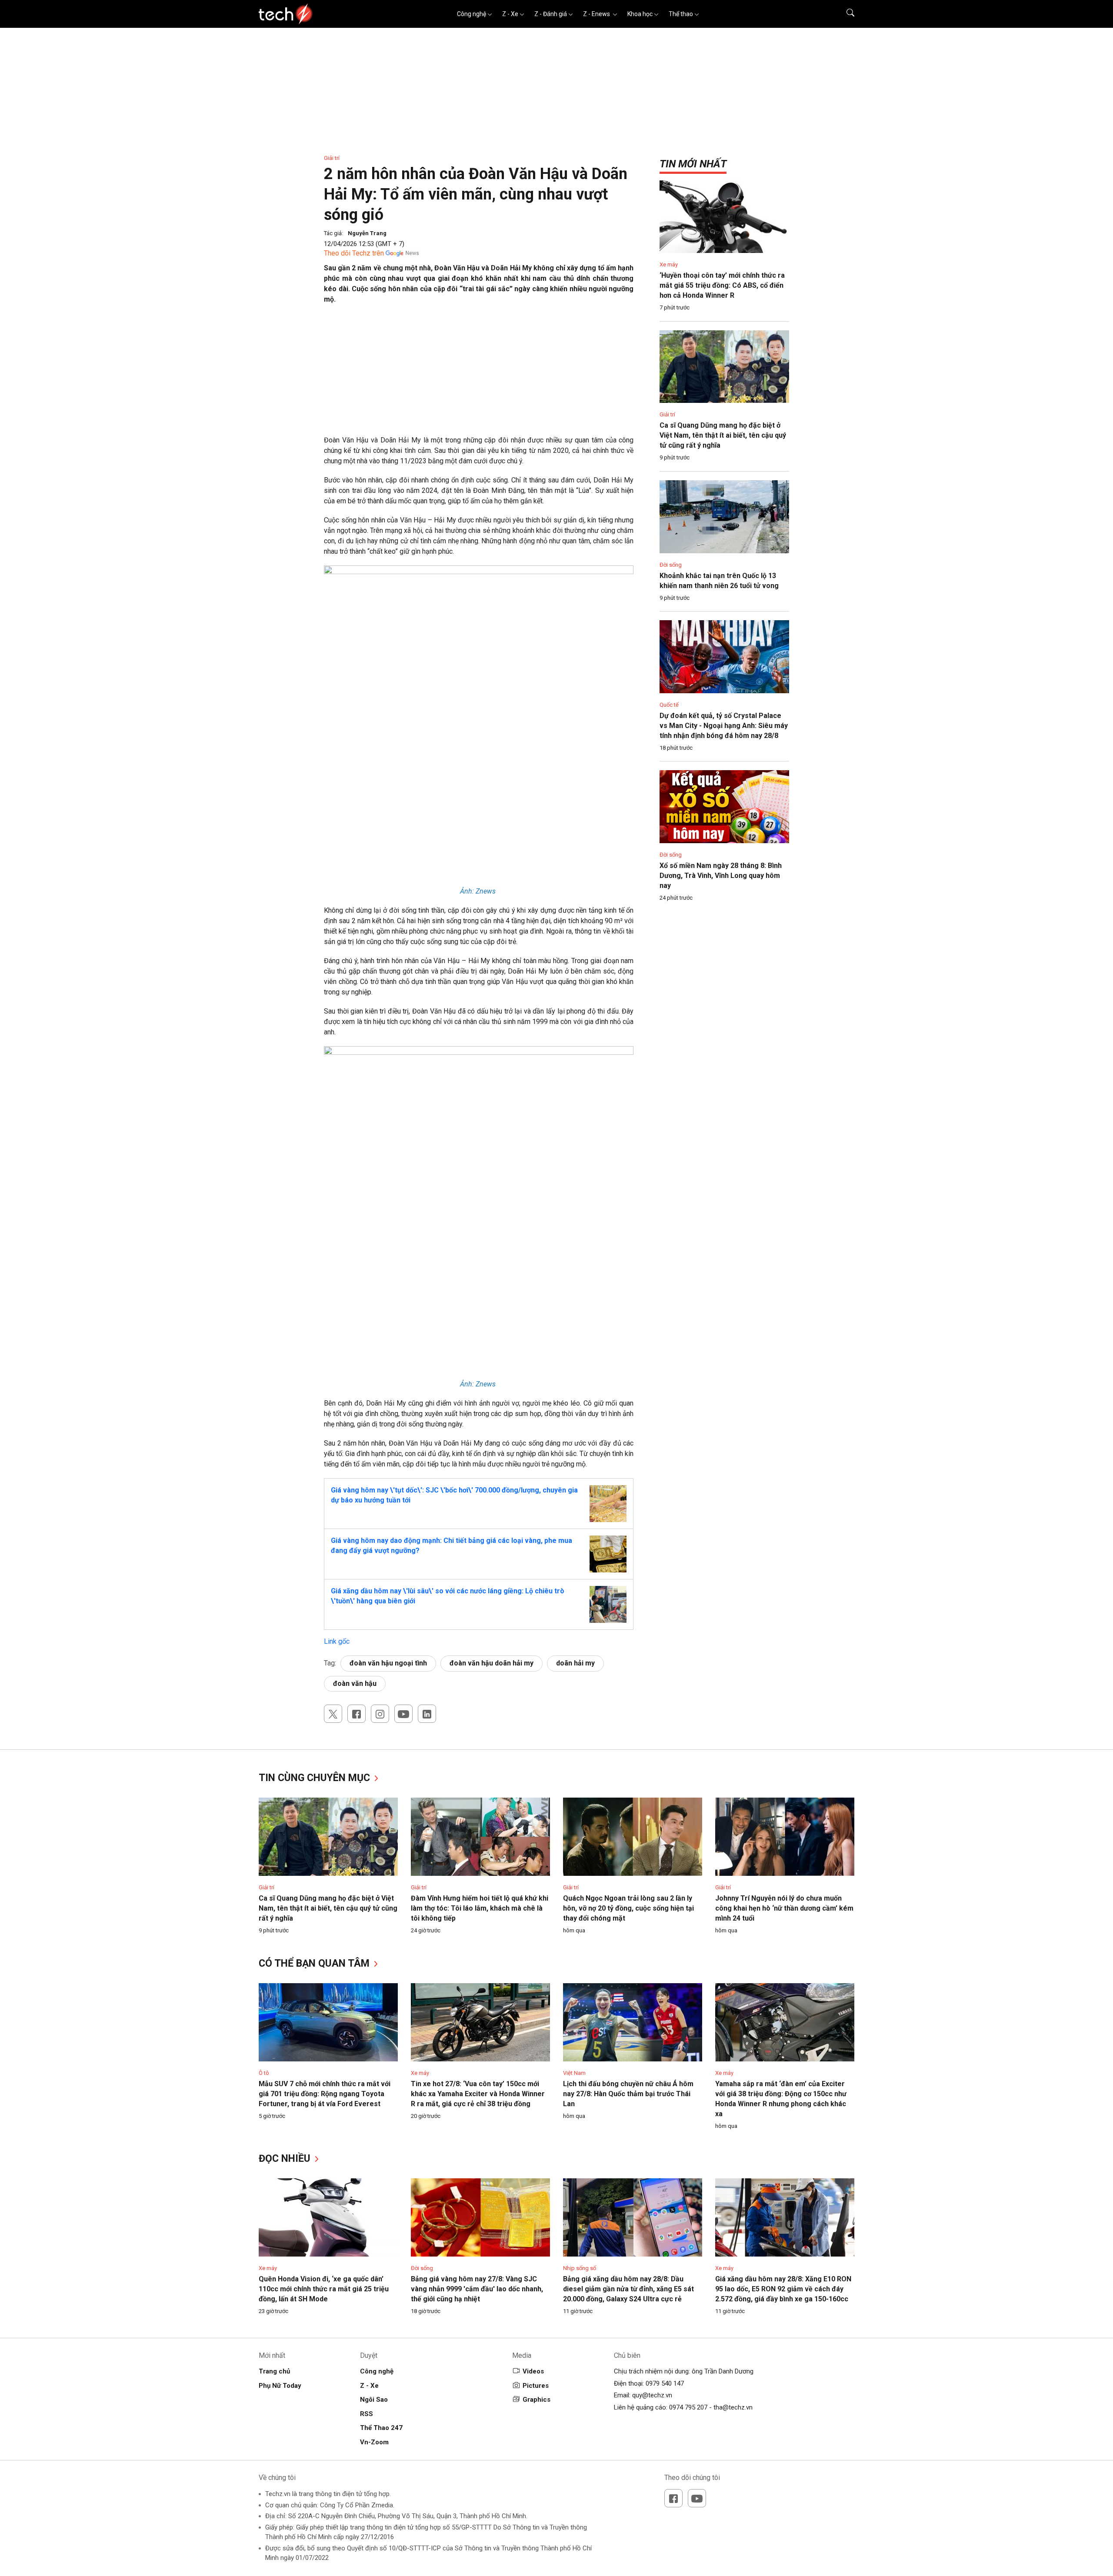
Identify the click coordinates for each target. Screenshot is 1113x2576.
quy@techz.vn (652, 2395)
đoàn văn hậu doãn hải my (492, 1663)
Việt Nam (574, 2073)
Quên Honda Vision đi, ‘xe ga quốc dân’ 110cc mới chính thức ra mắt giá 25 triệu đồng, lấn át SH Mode (324, 2289)
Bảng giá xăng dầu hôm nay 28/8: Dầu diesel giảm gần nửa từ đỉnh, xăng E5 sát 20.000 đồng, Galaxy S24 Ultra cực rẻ (628, 2289)
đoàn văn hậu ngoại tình (388, 1663)
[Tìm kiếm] (845, 14)
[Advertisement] (479, 374)
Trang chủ (274, 2371)
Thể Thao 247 (381, 2428)
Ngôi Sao (374, 2400)
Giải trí (332, 158)
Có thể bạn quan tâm (315, 1963)
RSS (367, 2414)
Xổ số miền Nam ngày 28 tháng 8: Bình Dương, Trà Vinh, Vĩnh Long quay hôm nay (721, 876)
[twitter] (333, 1714)
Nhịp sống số (580, 2268)
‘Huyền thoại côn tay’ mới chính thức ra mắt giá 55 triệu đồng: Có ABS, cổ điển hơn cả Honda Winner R (722, 285)
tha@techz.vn (733, 2407)
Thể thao (681, 14)
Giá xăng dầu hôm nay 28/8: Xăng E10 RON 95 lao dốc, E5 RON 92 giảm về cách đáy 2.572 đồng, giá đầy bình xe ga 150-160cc (783, 2289)
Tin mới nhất (693, 164)
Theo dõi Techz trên (354, 253)
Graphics (537, 2400)
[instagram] (380, 1714)
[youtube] (403, 1714)
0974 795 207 (688, 2407)
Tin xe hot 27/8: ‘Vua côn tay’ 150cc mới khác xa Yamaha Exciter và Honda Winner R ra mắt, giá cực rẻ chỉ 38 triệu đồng (478, 2094)
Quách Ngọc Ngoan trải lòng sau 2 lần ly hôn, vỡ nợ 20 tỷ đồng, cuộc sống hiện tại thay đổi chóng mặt (628, 1908)
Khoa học (640, 14)
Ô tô (264, 2073)
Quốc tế (669, 705)
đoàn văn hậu (355, 1684)
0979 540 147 (665, 2383)
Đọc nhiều (286, 2159)
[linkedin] (427, 1714)
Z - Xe (510, 14)
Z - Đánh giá (551, 14)
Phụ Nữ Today (280, 2386)
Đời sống (671, 565)
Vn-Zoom (374, 2442)
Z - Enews (597, 14)
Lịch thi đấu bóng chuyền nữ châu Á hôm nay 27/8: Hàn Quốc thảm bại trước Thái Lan (628, 2094)
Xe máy (669, 264)
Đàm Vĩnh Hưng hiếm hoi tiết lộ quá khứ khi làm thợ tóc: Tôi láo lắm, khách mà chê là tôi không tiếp (480, 1908)
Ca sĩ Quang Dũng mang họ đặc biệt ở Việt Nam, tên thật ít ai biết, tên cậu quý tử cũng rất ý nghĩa (723, 435)
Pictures (536, 2386)
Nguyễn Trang (367, 233)
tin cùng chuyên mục (316, 1778)
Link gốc (337, 1641)
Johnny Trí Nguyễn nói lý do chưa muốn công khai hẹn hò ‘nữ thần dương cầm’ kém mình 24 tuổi (784, 1908)
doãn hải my (575, 1663)
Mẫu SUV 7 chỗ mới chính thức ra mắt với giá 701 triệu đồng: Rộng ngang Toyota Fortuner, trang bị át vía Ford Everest (325, 2094)
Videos (533, 2371)
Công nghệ (472, 14)
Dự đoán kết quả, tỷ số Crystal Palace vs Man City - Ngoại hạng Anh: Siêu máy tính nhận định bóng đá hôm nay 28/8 (724, 726)
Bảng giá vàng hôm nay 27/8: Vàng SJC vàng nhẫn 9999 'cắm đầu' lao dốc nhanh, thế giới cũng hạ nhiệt (477, 2289)
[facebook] (357, 1714)
